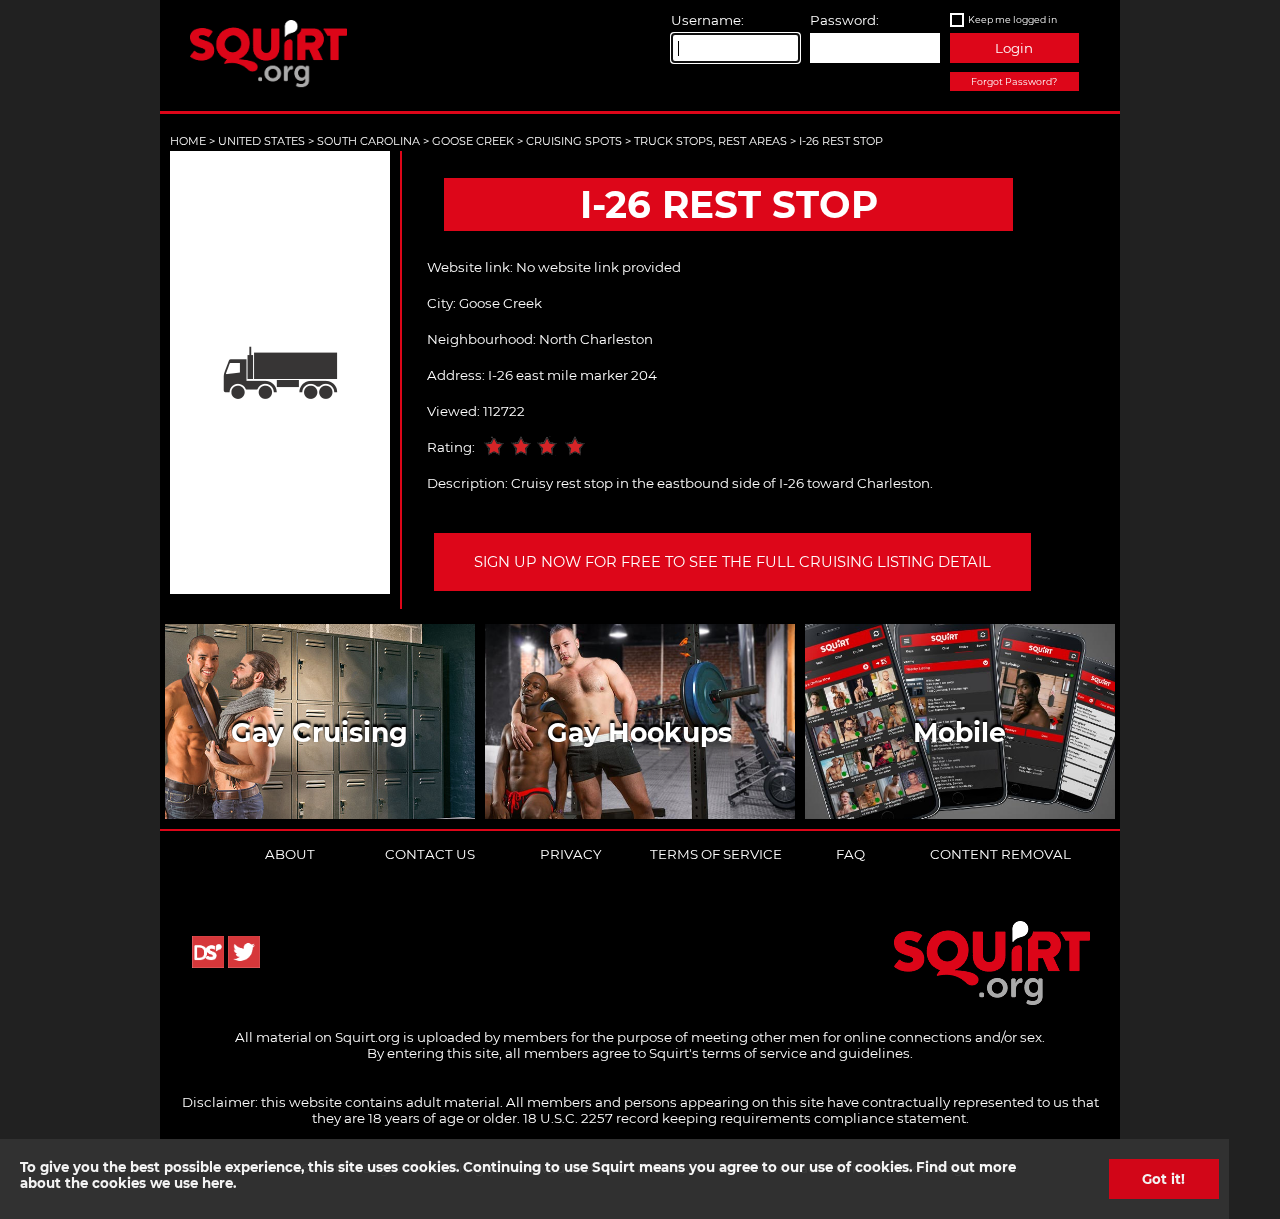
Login (1014, 48)
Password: (844, 20)
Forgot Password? (1014, 81)
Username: (707, 20)
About (290, 854)
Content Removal (1000, 854)
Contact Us (430, 854)
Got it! (1163, 1179)
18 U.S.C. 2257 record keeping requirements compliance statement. (746, 1118)
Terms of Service (716, 854)
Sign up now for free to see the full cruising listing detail (732, 562)
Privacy (570, 854)
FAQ (850, 854)
